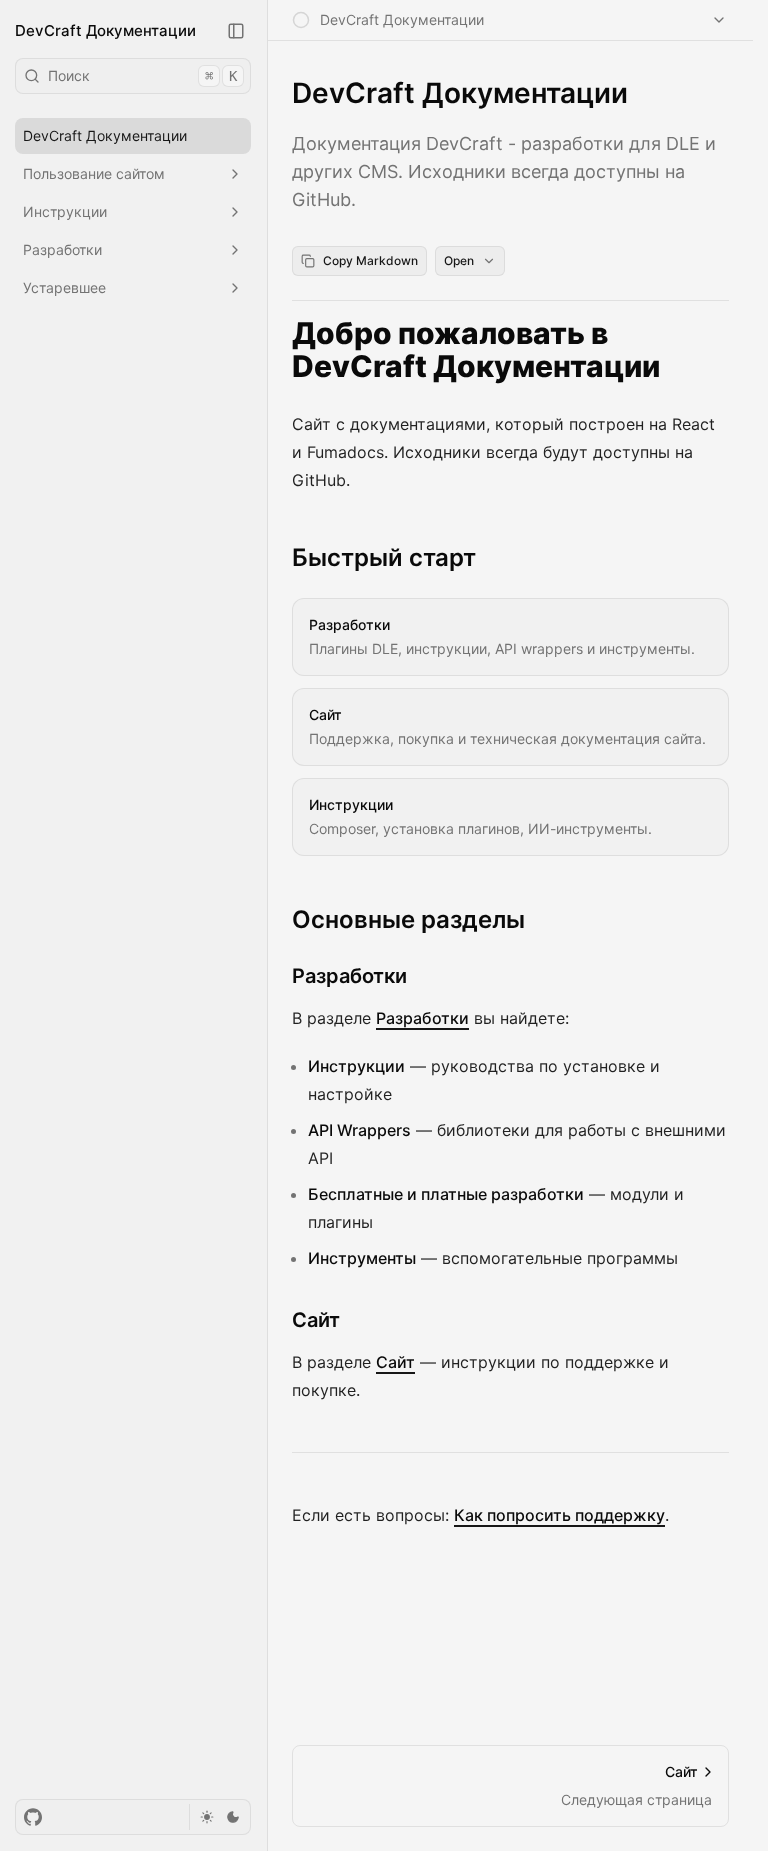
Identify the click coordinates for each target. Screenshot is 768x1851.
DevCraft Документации (105, 30)
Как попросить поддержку (559, 1515)
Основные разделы (408, 919)
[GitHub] (33, 1817)
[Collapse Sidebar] (236, 31)
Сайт (316, 1320)
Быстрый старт (384, 557)
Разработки (349, 976)
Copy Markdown (370, 260)
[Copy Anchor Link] (717, 350)
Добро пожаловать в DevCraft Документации (476, 350)
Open (459, 260)
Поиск (142, 75)
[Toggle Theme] (219, 1817)
